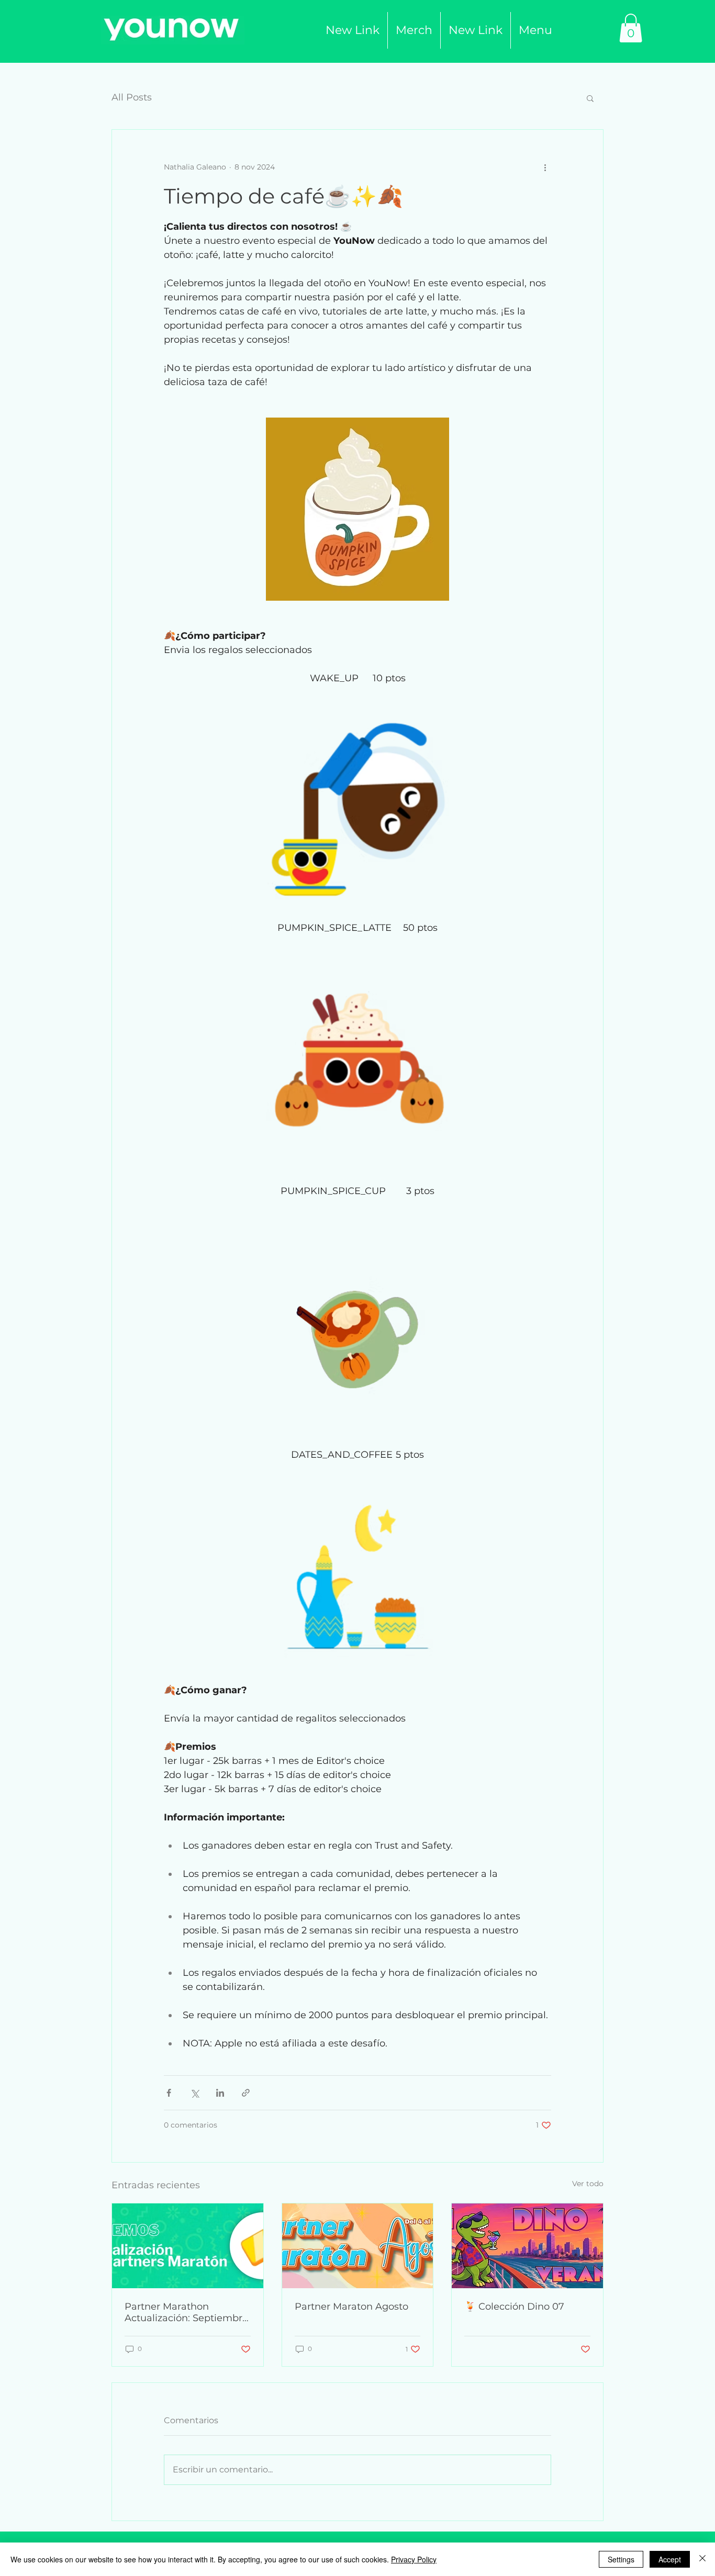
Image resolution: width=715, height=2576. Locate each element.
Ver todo (588, 2184)
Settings (621, 2559)
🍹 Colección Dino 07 (514, 2307)
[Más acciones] (545, 167)
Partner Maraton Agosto (351, 2307)
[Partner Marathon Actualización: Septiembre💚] (188, 2246)
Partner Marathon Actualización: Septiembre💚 (186, 2312)
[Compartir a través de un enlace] (246, 2093)
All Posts (132, 97)
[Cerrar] (702, 2559)
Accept (670, 2559)
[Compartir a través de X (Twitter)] (194, 2093)
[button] (414, 30)
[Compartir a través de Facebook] (169, 2093)
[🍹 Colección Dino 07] (527, 2246)
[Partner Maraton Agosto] (358, 2246)
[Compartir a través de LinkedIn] (220, 2093)
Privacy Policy (414, 2559)
